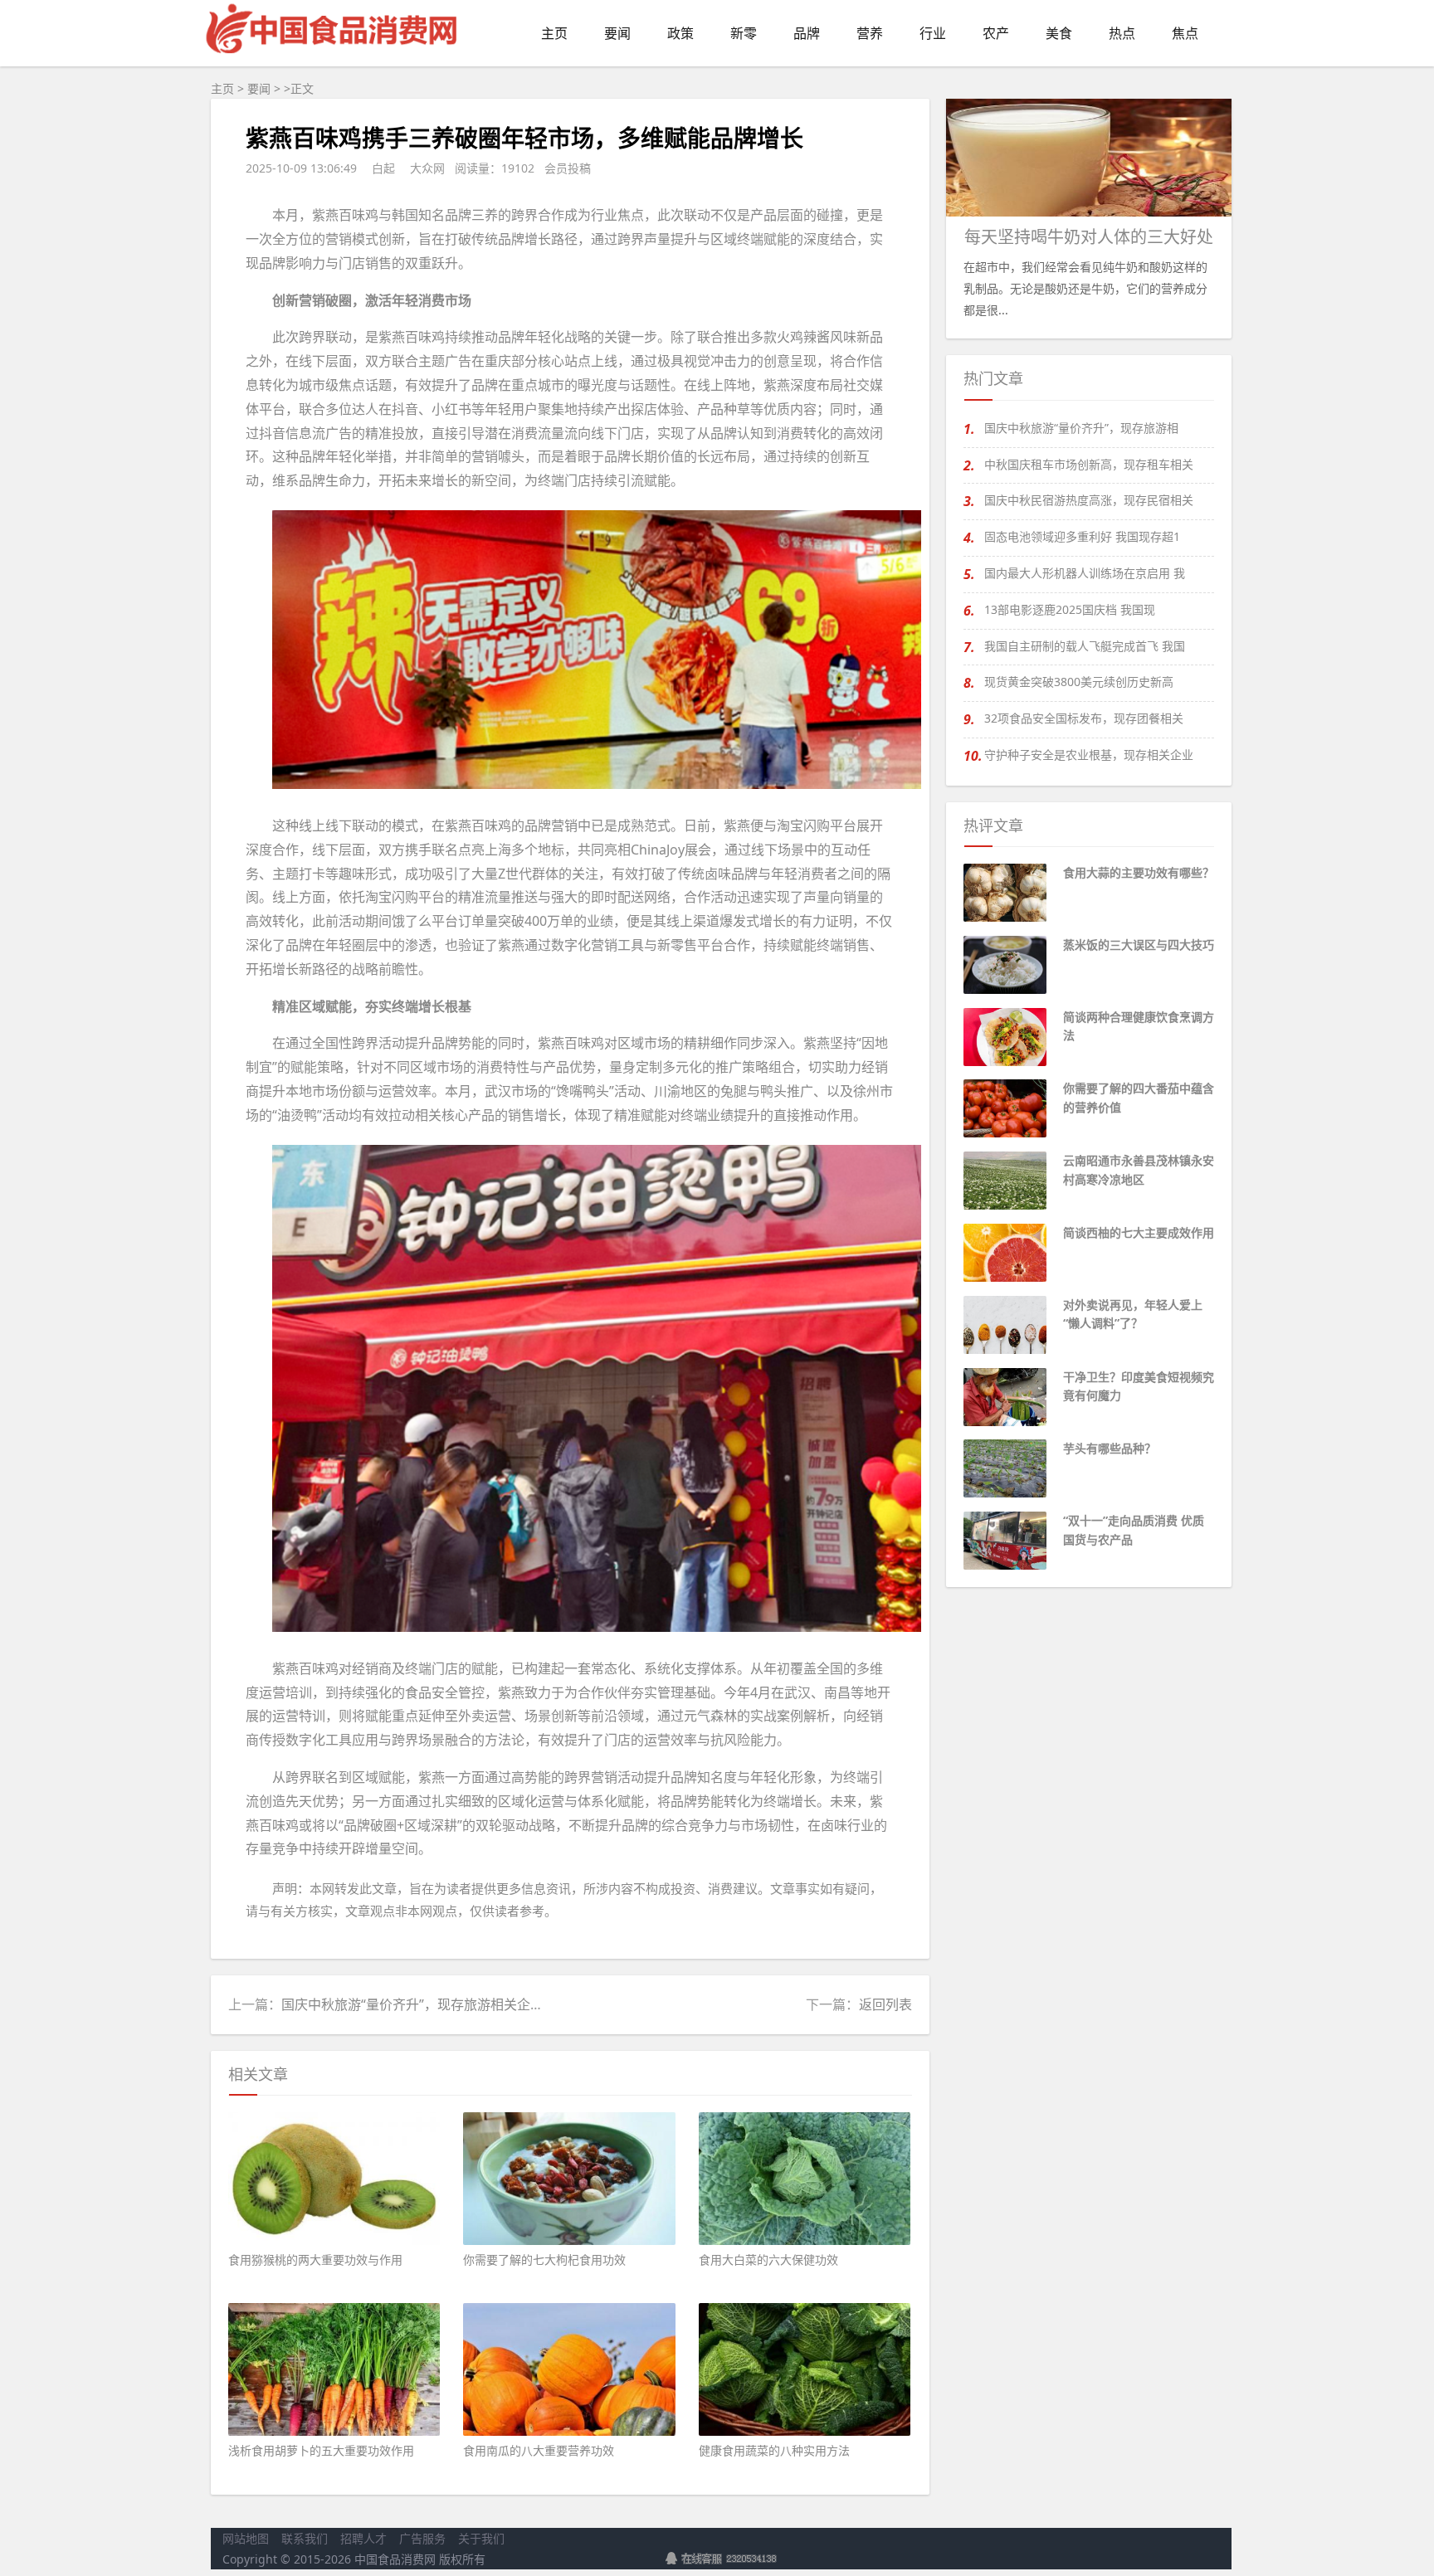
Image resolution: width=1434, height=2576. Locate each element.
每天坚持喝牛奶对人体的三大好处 (1089, 237)
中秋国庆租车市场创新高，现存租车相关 (1089, 464)
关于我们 (481, 2538)
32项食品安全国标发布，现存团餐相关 (1084, 718)
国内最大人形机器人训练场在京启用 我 (1085, 573)
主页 (222, 88)
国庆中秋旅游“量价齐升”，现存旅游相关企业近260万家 (444, 2004)
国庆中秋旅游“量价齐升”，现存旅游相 (1081, 428)
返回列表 (885, 2004)
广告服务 (422, 2538)
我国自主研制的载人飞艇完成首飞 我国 (1085, 646)
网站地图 (246, 2538)
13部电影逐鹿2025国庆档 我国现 (1070, 609)
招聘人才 (363, 2538)
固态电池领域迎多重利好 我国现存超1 (1082, 536)
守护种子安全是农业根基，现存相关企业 (1089, 755)
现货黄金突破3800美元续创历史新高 (1079, 682)
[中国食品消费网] (333, 57)
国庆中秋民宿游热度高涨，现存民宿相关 (1089, 500)
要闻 (259, 88)
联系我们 (305, 2538)
